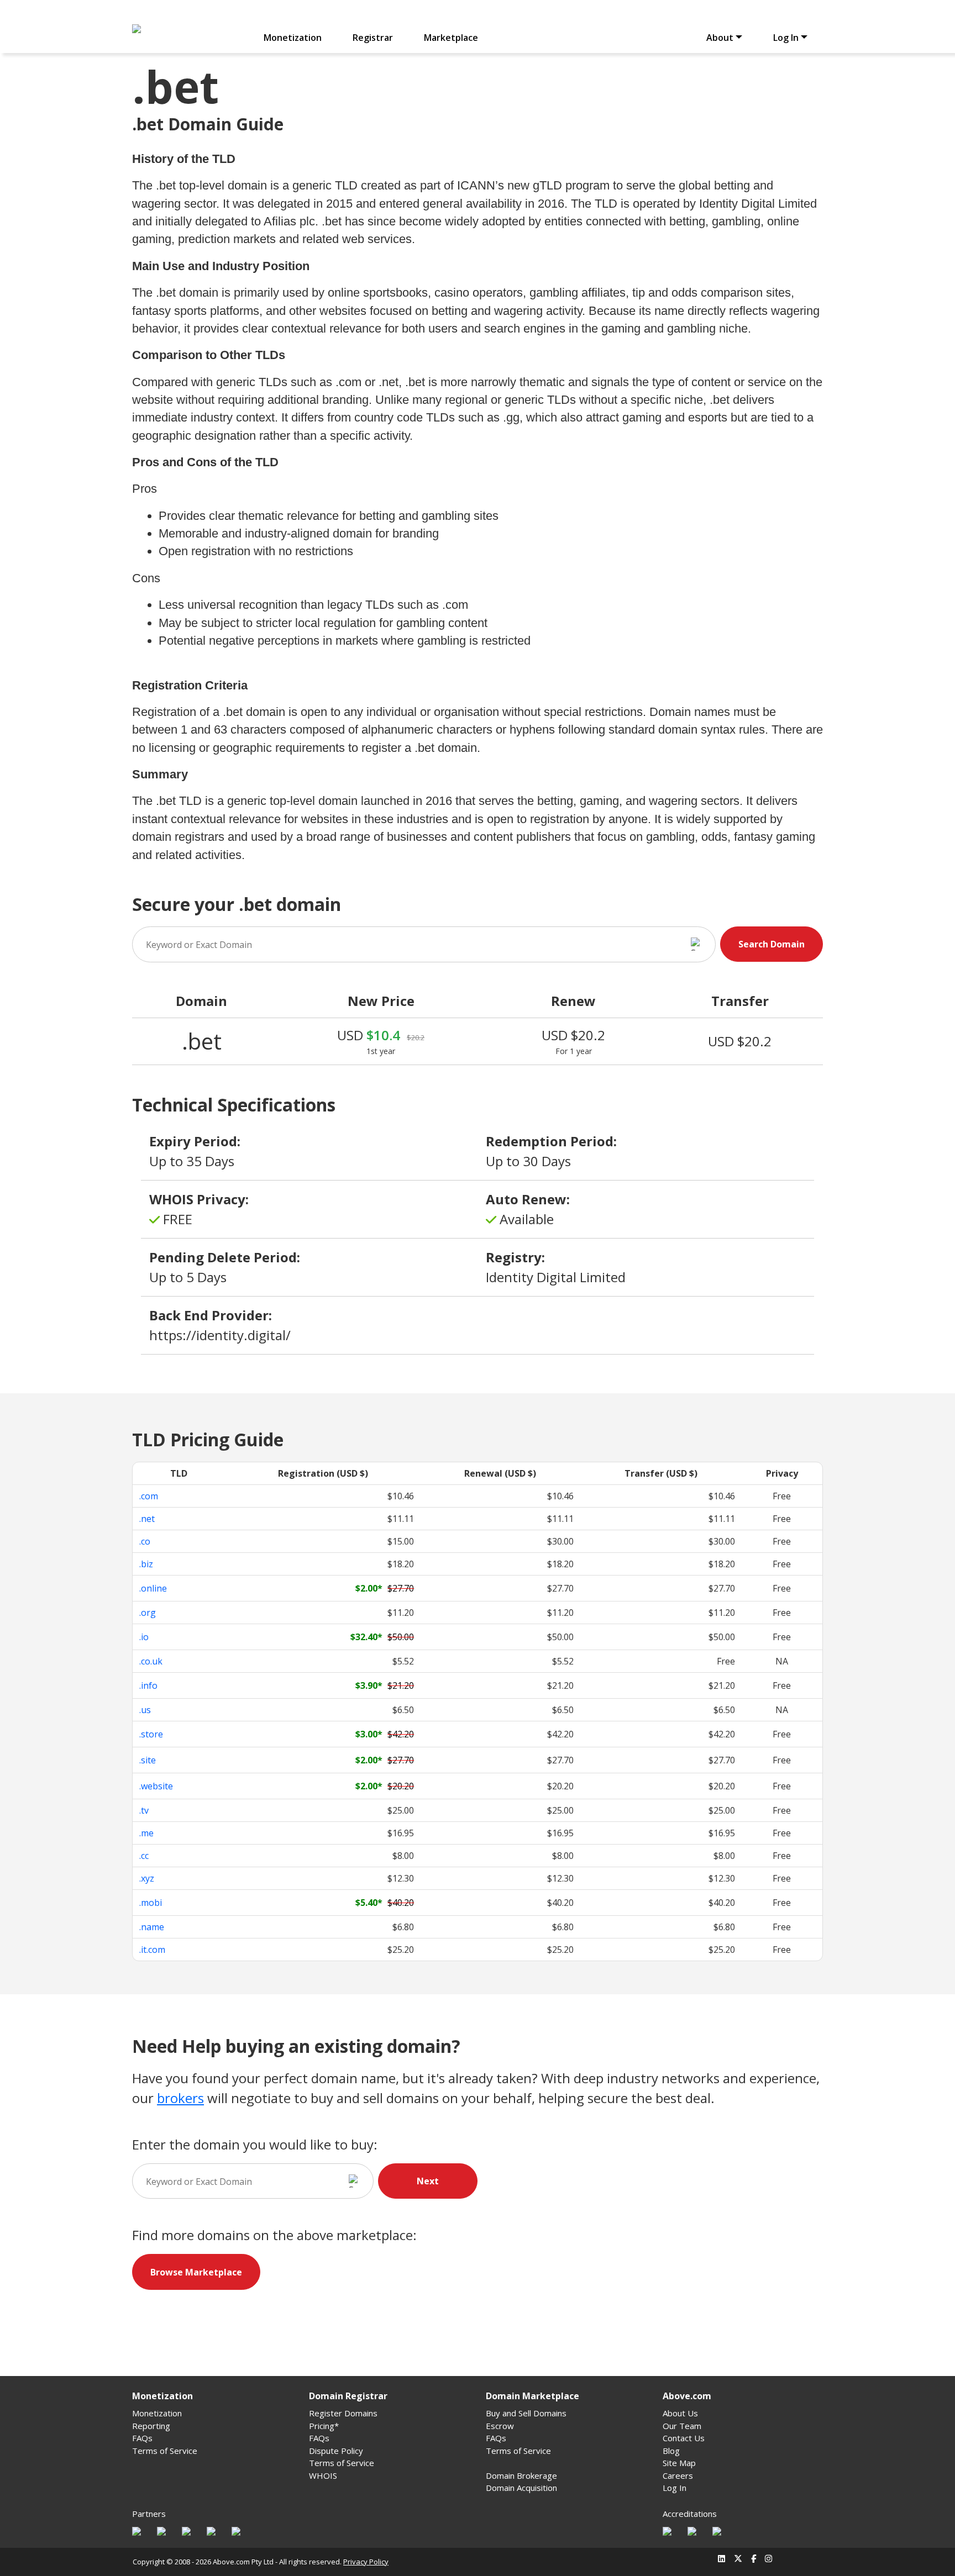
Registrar (373, 38)
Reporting (151, 2426)
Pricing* (324, 2426)
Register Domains (343, 2413)
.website (156, 1786)
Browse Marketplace (196, 2272)
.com (149, 1496)
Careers (678, 2475)
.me (146, 1833)
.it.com (152, 1950)
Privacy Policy (366, 2562)
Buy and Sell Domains (526, 2413)
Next (428, 2181)
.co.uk (151, 1661)
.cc (144, 1856)
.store (151, 1734)
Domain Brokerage (521, 2475)
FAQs (142, 2438)
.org (148, 1613)
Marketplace (451, 38)
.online (153, 1588)
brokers (180, 2098)
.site (148, 1760)
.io (144, 1637)
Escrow (500, 2426)
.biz (146, 1564)
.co (145, 1541)
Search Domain (772, 944)
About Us (680, 2413)
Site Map (679, 2463)
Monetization (293, 38)
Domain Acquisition (521, 2488)
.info (148, 1685)
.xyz (147, 1878)
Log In (675, 2488)
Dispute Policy (336, 2451)
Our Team (682, 2426)
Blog (671, 2451)
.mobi (151, 1903)
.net (147, 1519)
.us (145, 1710)
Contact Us (684, 2438)
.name (152, 1927)
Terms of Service (165, 2451)
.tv (144, 1810)
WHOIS (323, 2475)
